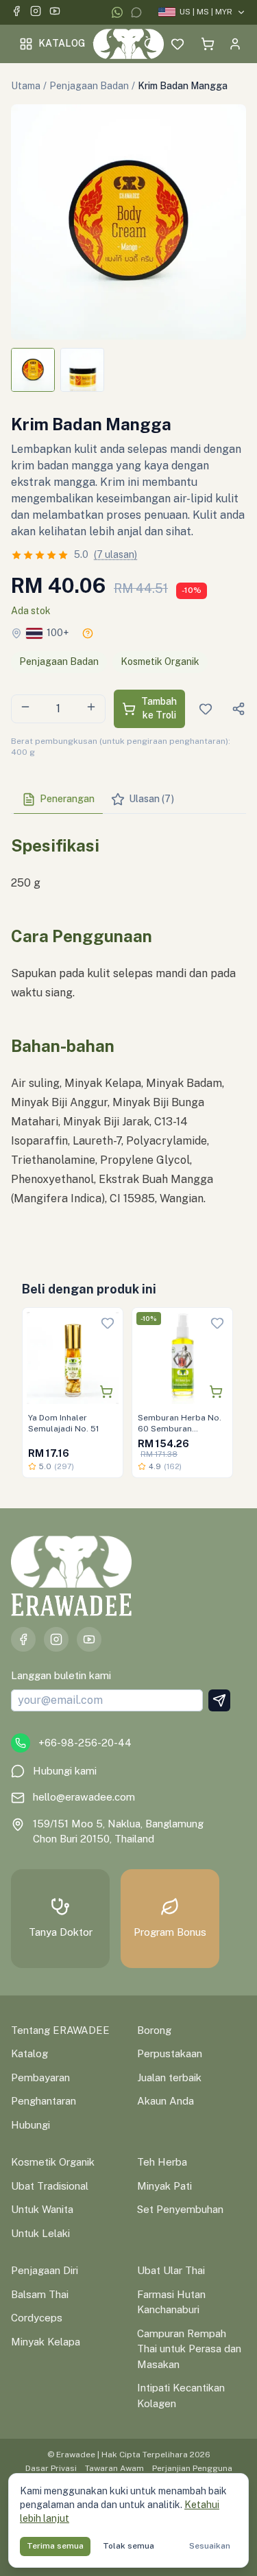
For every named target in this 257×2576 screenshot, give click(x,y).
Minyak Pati (164, 2186)
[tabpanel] (128, 1033)
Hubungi (30, 2125)
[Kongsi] (238, 709)
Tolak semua (128, 2546)
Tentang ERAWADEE (60, 2030)
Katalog (62, 43)
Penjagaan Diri (45, 2270)
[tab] (58, 799)
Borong (154, 2030)
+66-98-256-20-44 (85, 1743)
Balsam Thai (40, 2294)
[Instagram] (36, 13)
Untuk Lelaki (40, 2233)
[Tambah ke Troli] (106, 1392)
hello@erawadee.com (84, 1797)
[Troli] (208, 44)
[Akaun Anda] (235, 44)
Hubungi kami (65, 1771)
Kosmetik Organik (160, 661)
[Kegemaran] (178, 44)
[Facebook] (16, 13)
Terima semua (55, 2546)
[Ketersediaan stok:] (88, 633)
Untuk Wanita (42, 2209)
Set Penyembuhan (180, 2209)
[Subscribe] (219, 1700)
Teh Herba (162, 2162)
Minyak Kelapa (46, 2342)
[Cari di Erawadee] (150, 44)
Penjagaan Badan (89, 86)
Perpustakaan (170, 2053)
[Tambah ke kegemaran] (108, 1323)
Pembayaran (40, 2077)
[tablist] (128, 800)
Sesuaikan (210, 2546)
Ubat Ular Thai (171, 2270)
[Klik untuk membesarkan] (128, 222)
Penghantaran (44, 2101)
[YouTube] (55, 13)
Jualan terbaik (169, 2077)
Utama (26, 86)
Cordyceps (37, 2318)
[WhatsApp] (117, 12)
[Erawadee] (128, 44)
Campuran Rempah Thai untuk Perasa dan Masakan (189, 2349)
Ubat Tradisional (50, 2186)
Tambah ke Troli (159, 708)
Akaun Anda (166, 2101)
